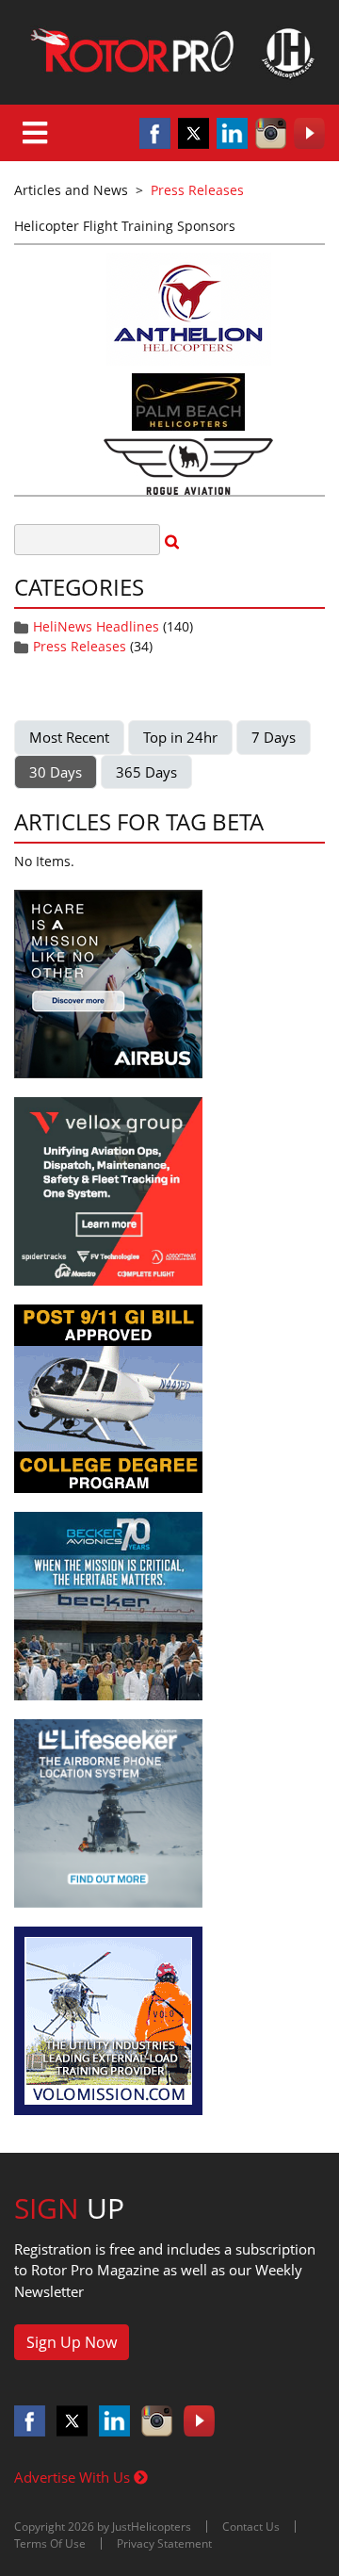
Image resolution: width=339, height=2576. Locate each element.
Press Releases (80, 646)
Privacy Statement (164, 2543)
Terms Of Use (50, 2543)
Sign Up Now (72, 2342)
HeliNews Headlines (96, 626)
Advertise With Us (74, 2477)
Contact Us (251, 2527)
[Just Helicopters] (169, 52)
